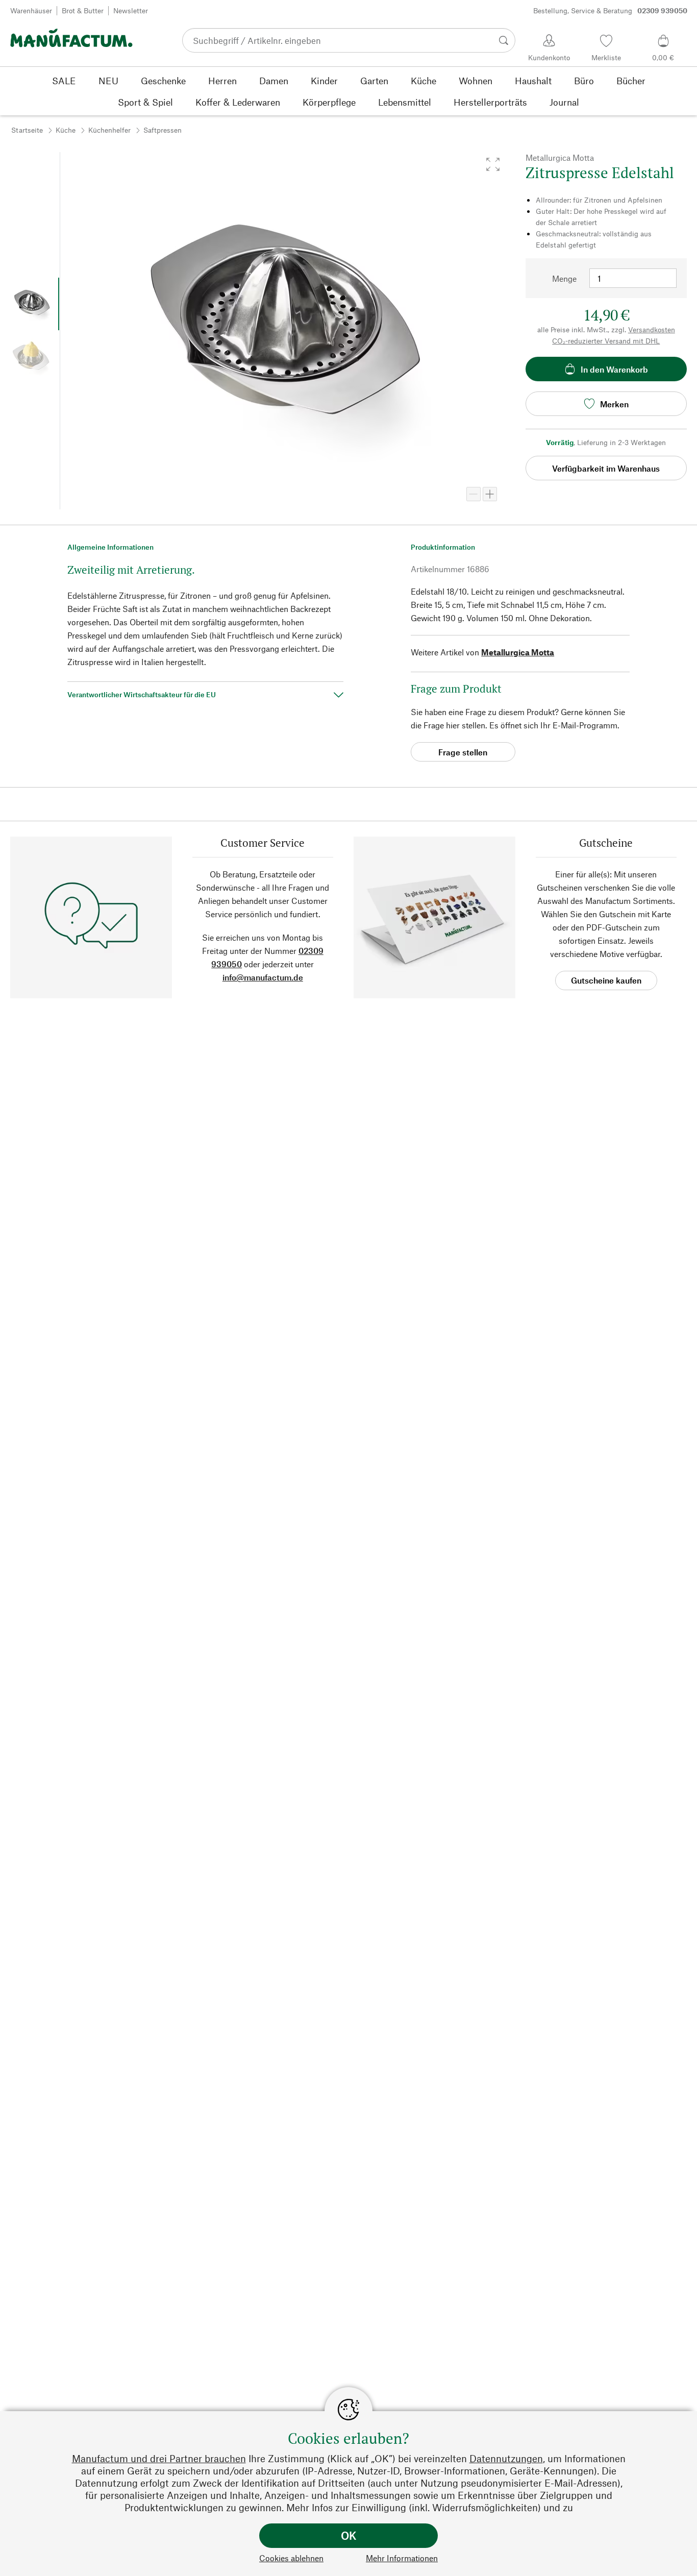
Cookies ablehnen (291, 2558)
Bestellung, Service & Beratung (610, 10)
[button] (493, 164)
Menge (564, 278)
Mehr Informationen (402, 2558)
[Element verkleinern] (474, 494)
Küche (66, 130)
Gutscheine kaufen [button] (606, 980)
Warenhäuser (31, 10)
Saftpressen (163, 130)
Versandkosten (652, 329)
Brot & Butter (83, 10)
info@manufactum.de (263, 977)
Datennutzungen (506, 2458)
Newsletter (131, 10)
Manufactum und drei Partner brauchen (159, 2458)
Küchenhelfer (109, 130)
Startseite (27, 130)
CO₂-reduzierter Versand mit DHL (606, 341)
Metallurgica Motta (518, 652)
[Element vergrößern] (490, 494)
